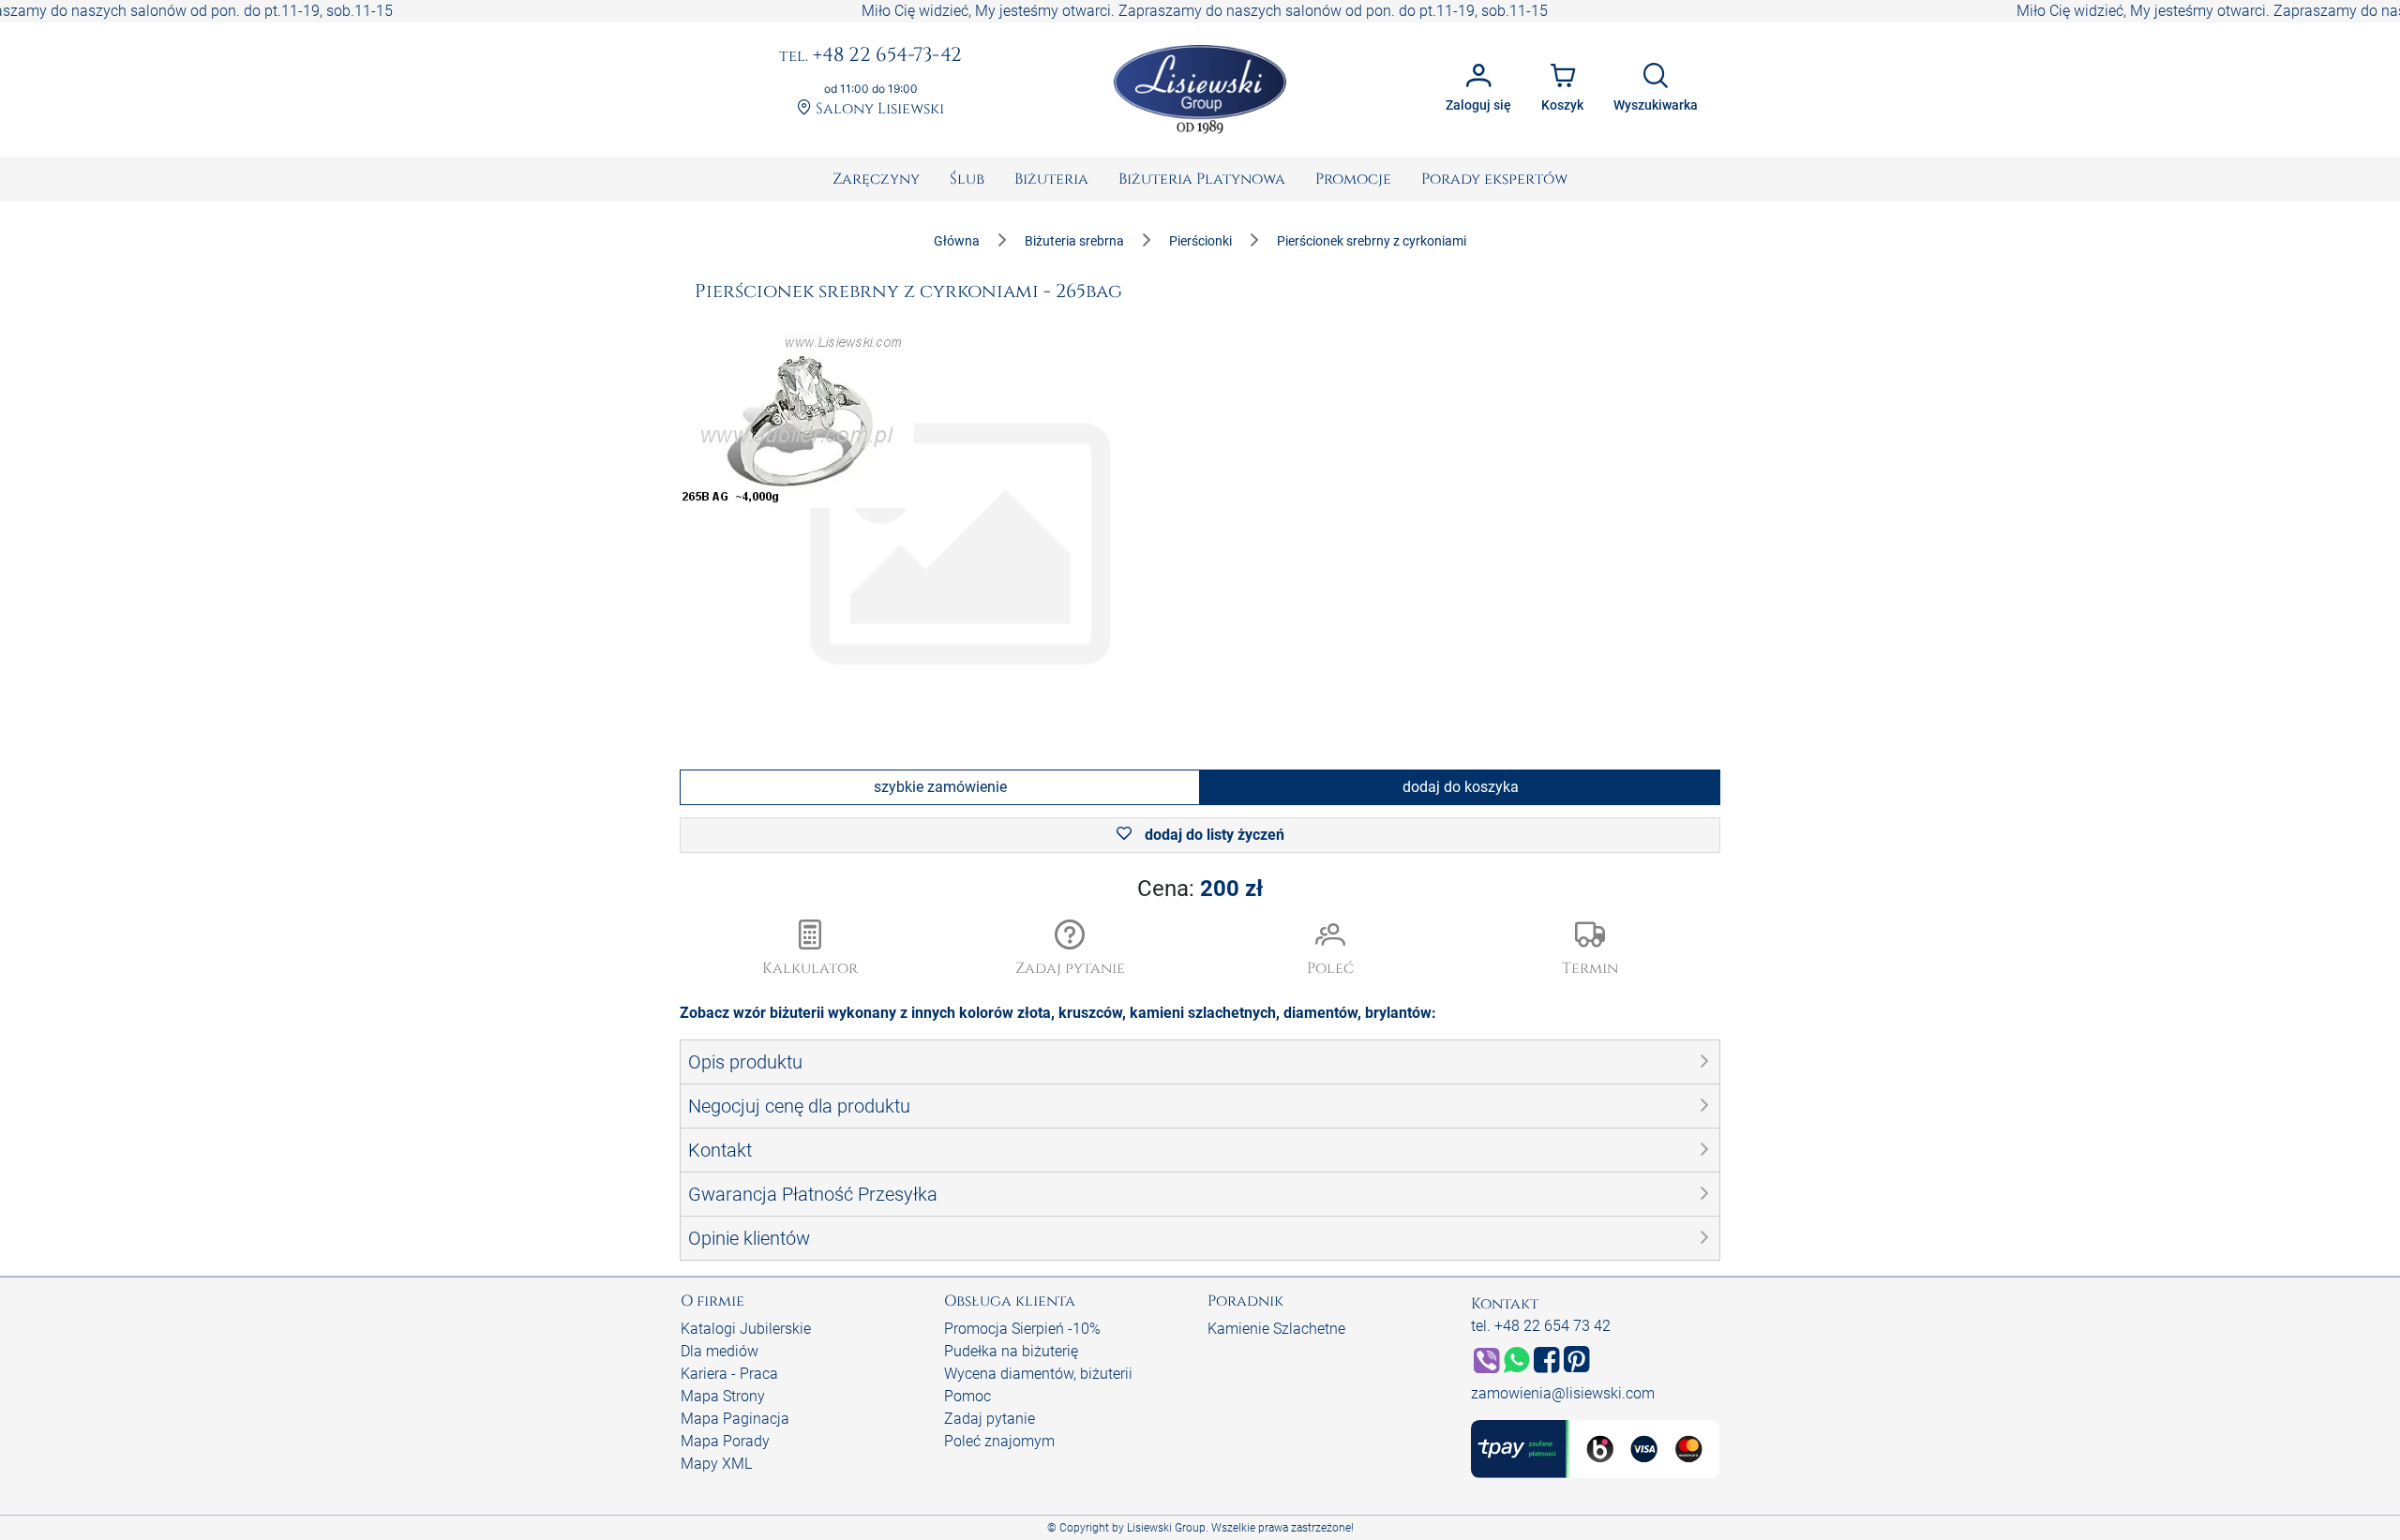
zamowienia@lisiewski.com (1563, 1393)
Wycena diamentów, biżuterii (1038, 1374)
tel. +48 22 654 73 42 (1541, 1326)
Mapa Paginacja (735, 1419)
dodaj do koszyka (1461, 787)
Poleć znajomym (999, 1441)
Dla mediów (720, 1351)
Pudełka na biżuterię (1011, 1351)
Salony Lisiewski (878, 109)
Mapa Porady (725, 1441)
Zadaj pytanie (990, 1419)
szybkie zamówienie (940, 787)
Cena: (1200, 889)
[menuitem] (876, 179)
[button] (1071, 949)
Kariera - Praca (729, 1374)
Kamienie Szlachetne (1276, 1329)
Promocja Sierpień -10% (1022, 1329)
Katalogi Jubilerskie (746, 1329)
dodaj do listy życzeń (1213, 835)
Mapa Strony (723, 1396)
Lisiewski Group (1166, 1528)
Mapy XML (716, 1464)
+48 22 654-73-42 (870, 56)
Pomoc (967, 1396)
